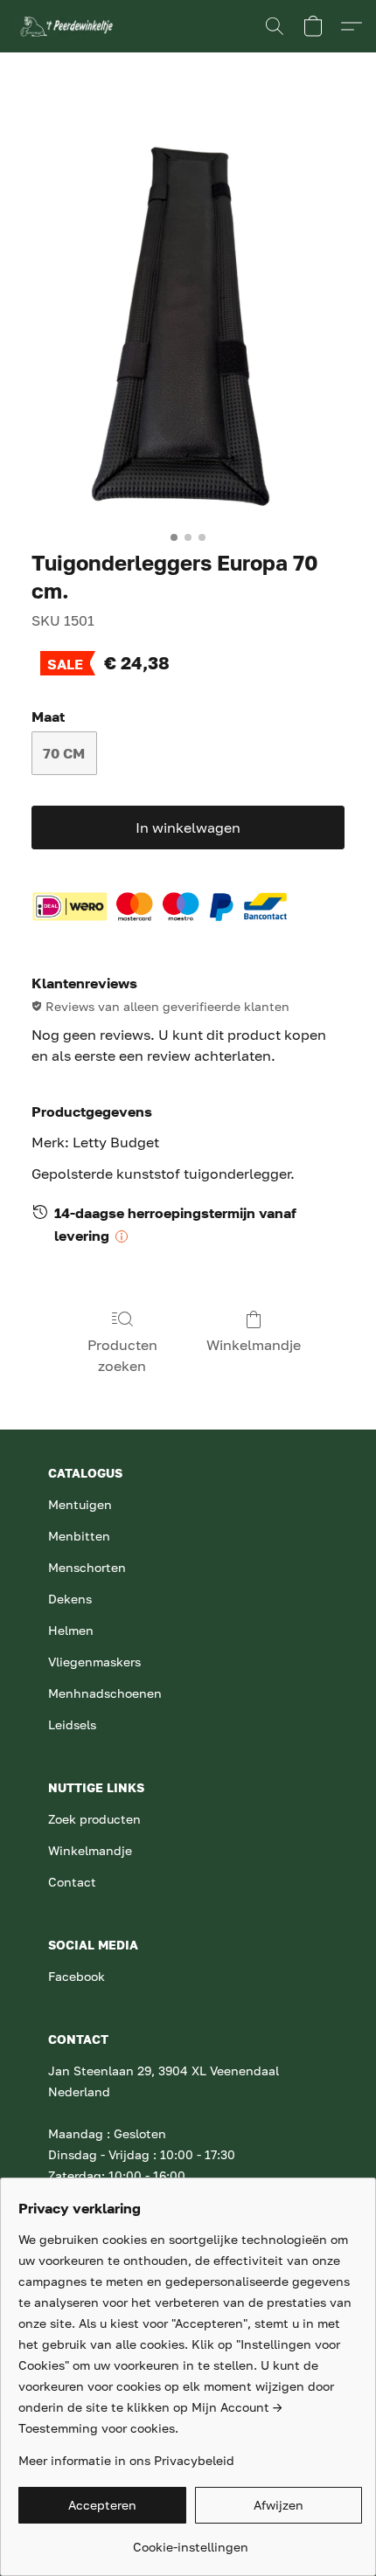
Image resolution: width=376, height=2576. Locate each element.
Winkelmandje (254, 1345)
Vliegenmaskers (94, 1662)
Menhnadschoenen (105, 1693)
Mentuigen (80, 1504)
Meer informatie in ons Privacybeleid (126, 2460)
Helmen (71, 1630)
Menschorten (87, 1567)
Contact (72, 1882)
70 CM (64, 753)
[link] (190, 2541)
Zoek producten (94, 1819)
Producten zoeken (122, 1355)
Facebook (77, 1976)
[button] (68, 26)
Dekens (70, 1599)
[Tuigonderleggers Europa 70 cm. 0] (188, 314)
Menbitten (79, 1536)
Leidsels (72, 1724)
